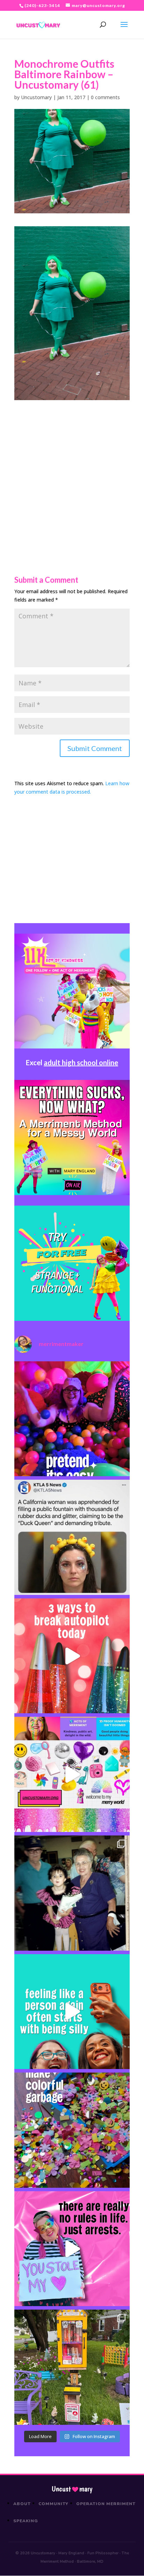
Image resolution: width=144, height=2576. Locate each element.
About (22, 2504)
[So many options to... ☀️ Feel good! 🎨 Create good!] (72, 1774)
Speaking (26, 2521)
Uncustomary (36, 97)
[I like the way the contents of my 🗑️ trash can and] (72, 2130)
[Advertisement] (72, 472)
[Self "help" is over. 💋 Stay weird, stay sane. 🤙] (72, 2012)
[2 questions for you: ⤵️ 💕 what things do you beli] (72, 1419)
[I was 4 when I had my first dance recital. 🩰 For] (72, 1893)
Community (54, 2504)
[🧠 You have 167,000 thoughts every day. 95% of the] (72, 1656)
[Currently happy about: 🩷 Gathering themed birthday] (72, 2367)
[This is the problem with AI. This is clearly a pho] (72, 1537)
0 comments (105, 97)
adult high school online (81, 1062)
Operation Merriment (106, 2504)
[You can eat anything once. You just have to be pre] (72, 2249)
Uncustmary (72, 2489)
